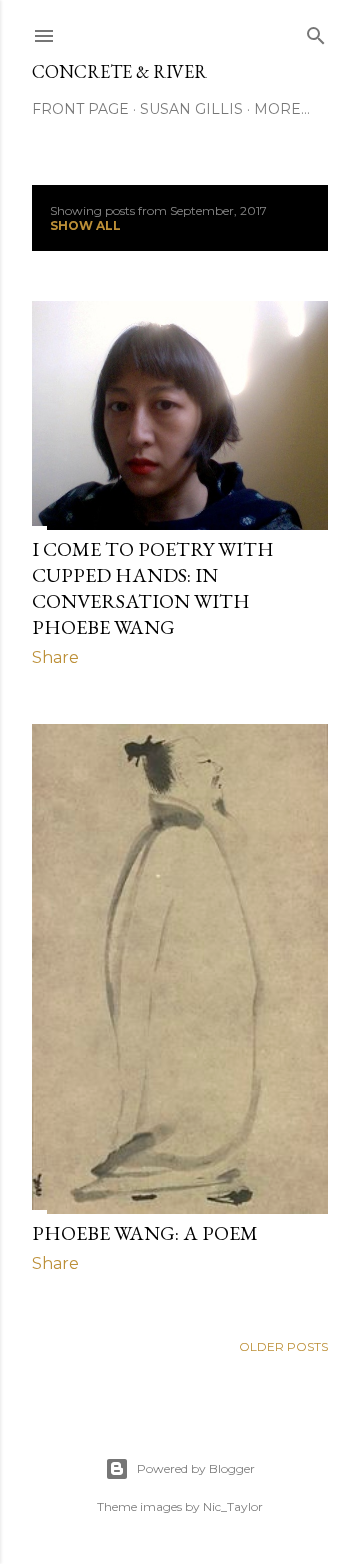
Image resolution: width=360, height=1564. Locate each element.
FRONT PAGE (80, 109)
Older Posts (283, 1346)
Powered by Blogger (196, 1468)
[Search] (316, 31)
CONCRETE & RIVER (119, 71)
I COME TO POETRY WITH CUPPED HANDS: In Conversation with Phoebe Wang (153, 588)
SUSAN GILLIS (191, 109)
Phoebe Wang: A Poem (145, 1233)
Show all (85, 225)
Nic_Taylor (233, 1506)
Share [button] (55, 657)
